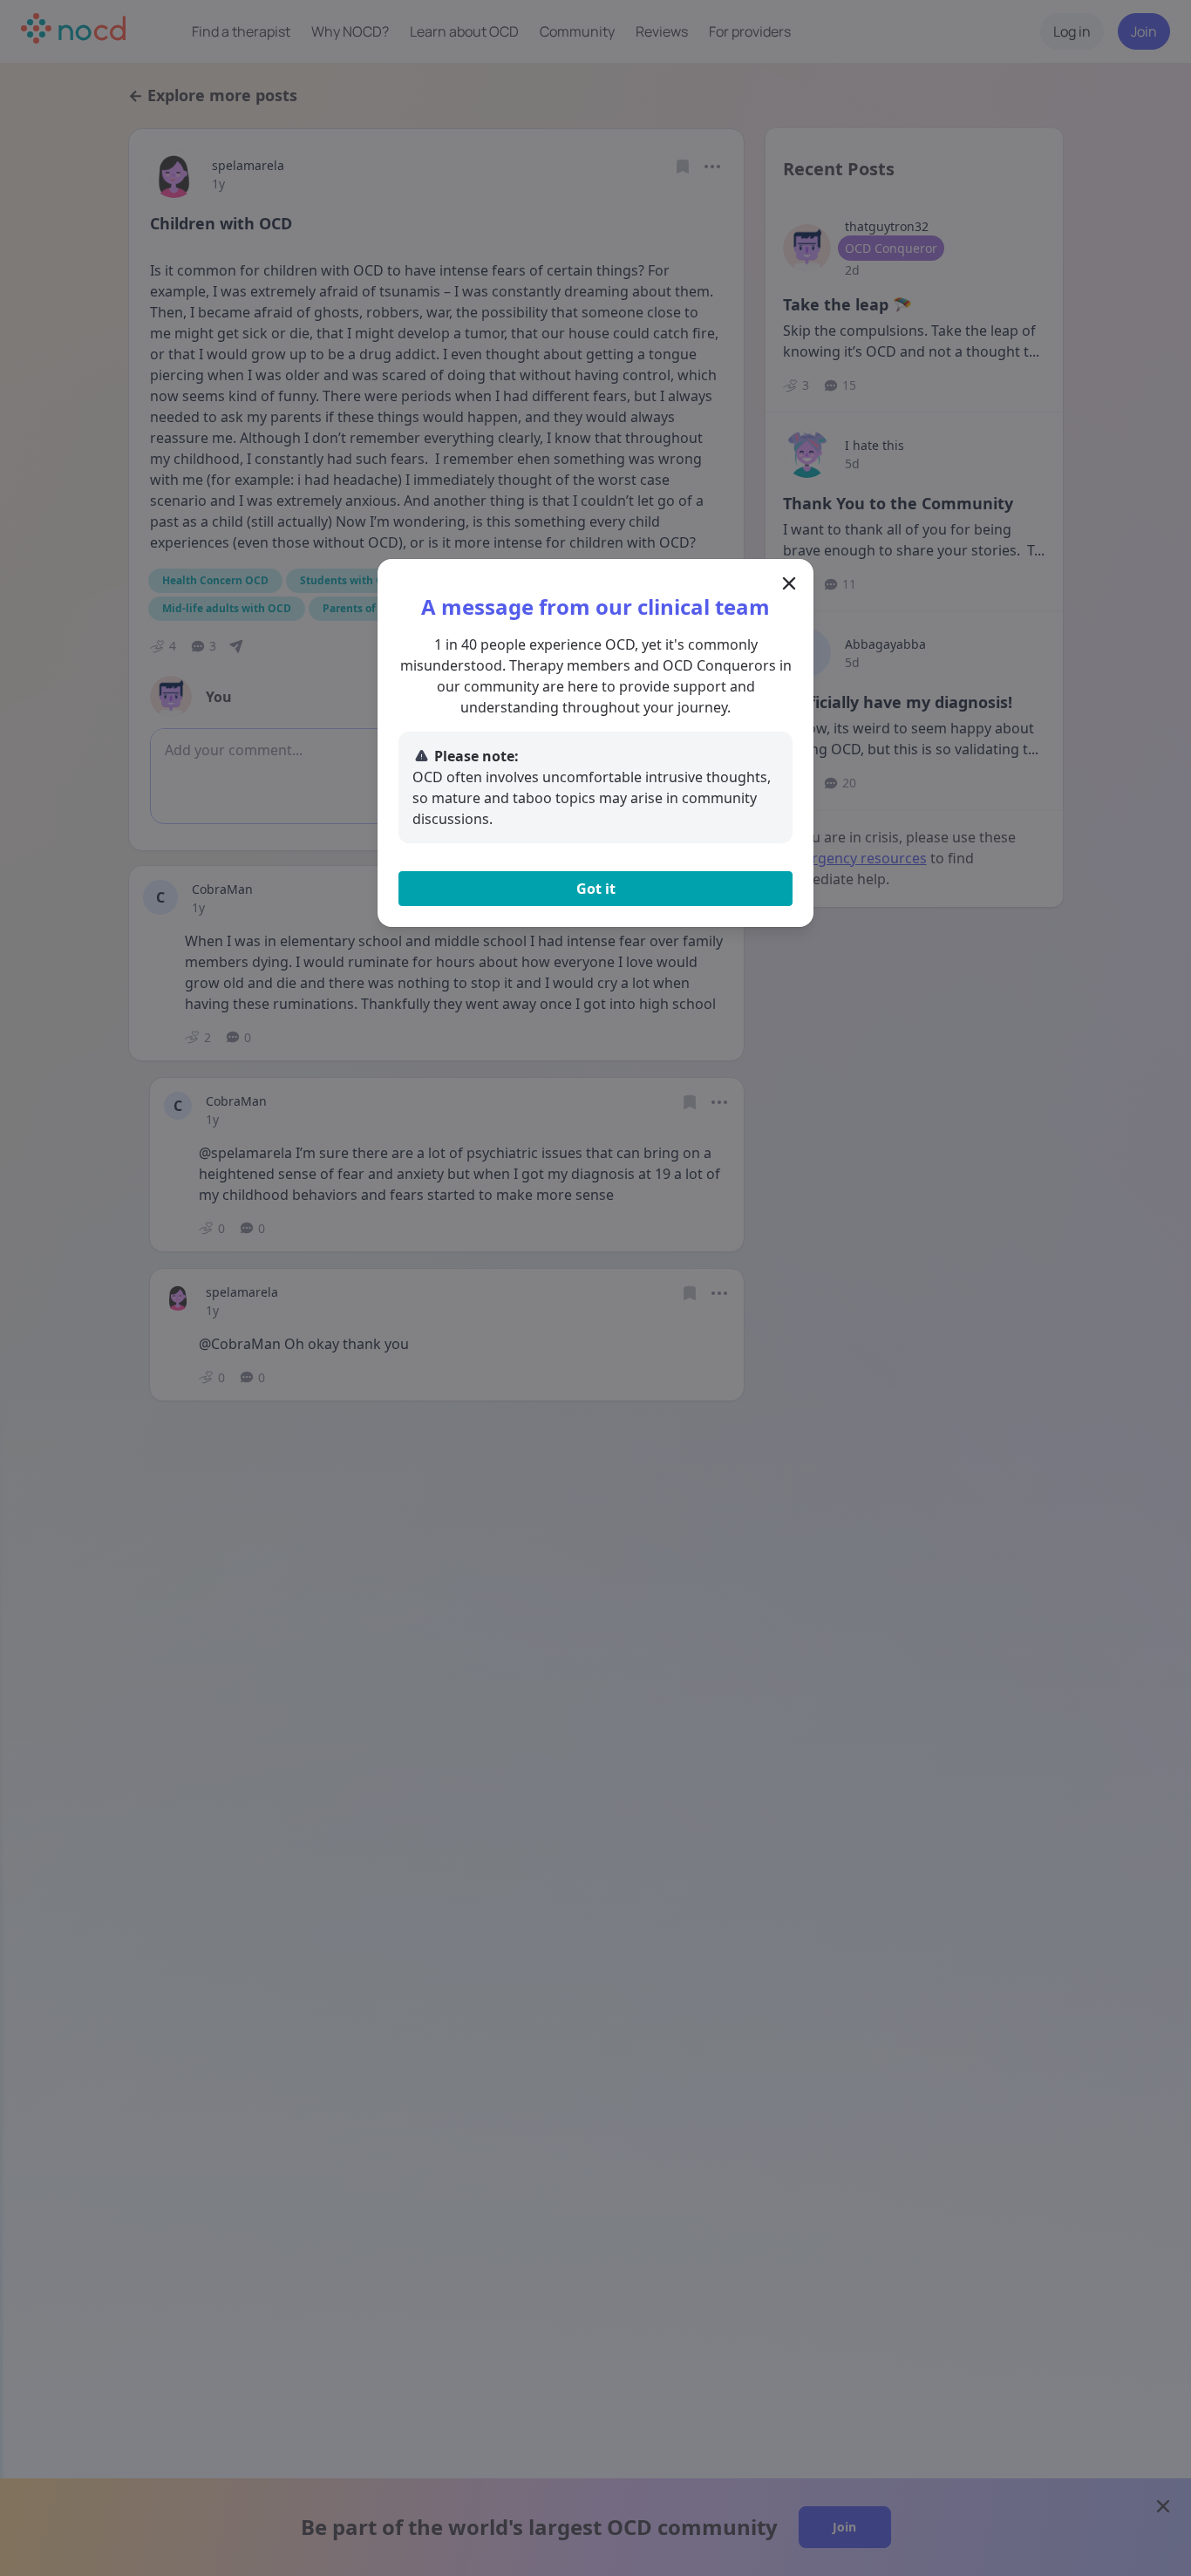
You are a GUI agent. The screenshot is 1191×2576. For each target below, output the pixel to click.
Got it (596, 889)
